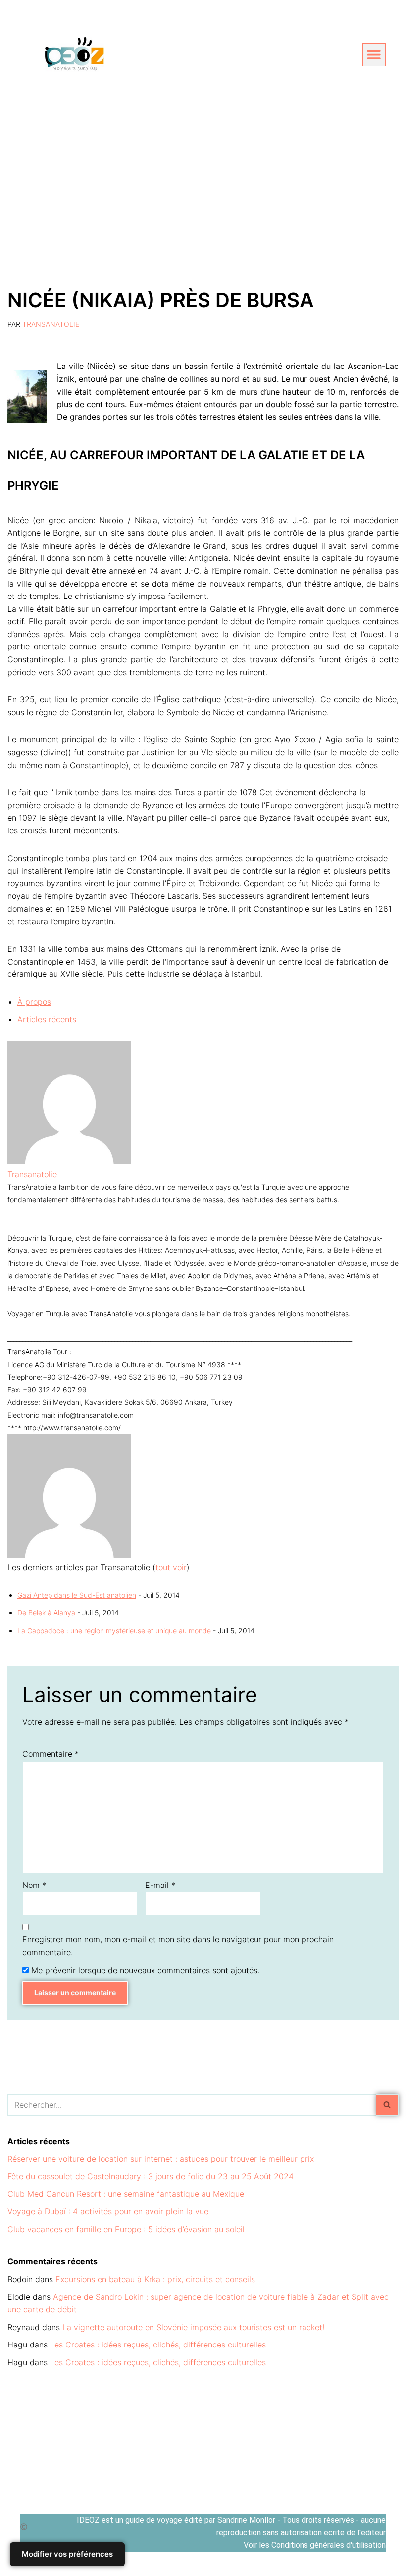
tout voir (171, 1567)
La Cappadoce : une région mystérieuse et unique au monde (114, 1631)
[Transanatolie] (69, 1161)
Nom (34, 1885)
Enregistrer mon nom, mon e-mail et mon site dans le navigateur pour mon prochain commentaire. (178, 1946)
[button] (374, 55)
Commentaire (51, 1754)
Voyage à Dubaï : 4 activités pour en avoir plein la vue (108, 2211)
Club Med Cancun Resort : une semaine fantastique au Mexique (126, 2194)
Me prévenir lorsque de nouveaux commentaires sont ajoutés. (145, 1970)
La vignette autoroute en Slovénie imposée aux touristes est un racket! (193, 2327)
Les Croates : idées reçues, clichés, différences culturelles (158, 2345)
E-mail (160, 1885)
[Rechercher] (387, 2105)
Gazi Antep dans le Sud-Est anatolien (77, 1595)
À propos (34, 1002)
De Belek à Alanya (46, 1613)
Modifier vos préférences (67, 2554)
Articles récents (47, 1019)
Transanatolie (51, 324)
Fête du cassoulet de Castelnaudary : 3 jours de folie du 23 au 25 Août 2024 (151, 2176)
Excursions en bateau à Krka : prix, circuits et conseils (155, 2279)
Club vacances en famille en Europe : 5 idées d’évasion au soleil (126, 2229)
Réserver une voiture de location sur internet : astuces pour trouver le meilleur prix (161, 2159)
